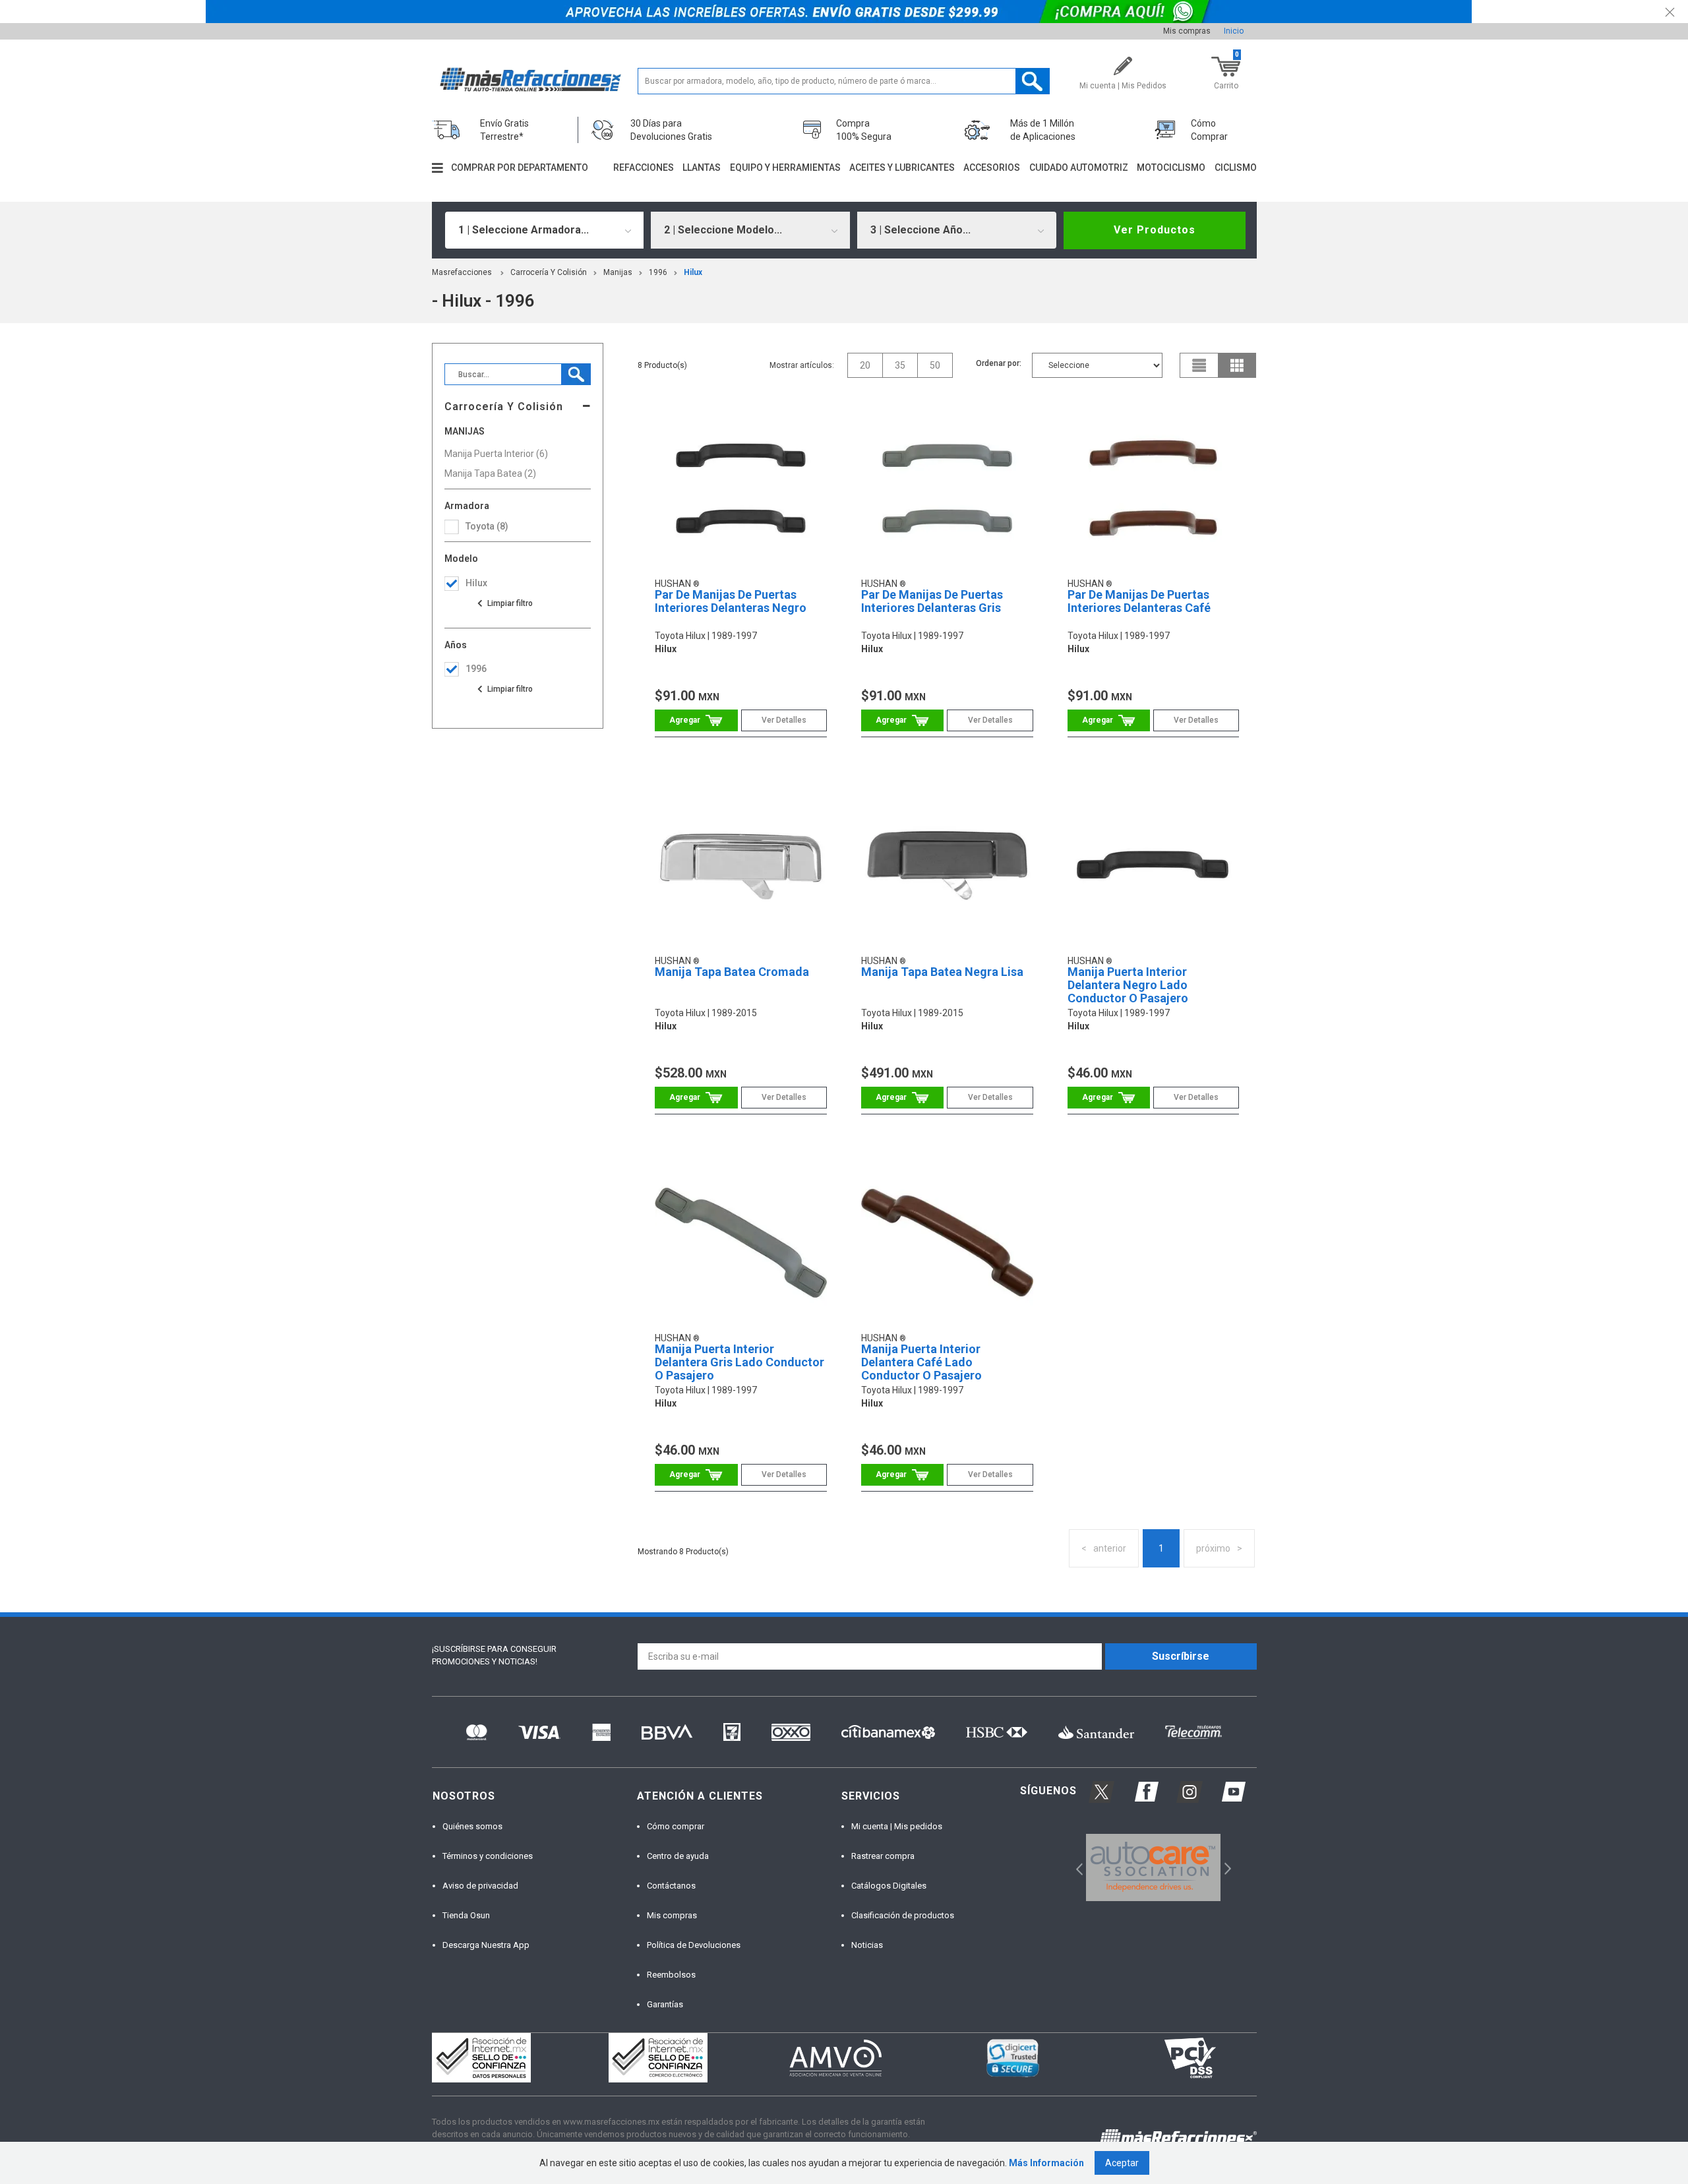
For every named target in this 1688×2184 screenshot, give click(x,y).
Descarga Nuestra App (486, 1945)
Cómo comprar (676, 1826)
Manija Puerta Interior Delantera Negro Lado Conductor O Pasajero (1128, 985)
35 (900, 365)
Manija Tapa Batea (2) (490, 473)
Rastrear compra (883, 1856)
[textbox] (844, 81)
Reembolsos (671, 1975)
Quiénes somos (472, 1826)
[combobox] (545, 230)
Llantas (702, 167)
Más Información (1046, 2163)
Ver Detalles (784, 720)
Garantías (665, 2004)
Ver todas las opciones (504, 603)
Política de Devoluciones (694, 1945)
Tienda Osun (466, 1915)
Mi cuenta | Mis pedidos (897, 1826)
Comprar (696, 720)
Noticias (867, 1945)
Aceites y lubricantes (902, 167)
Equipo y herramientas (785, 167)
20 (865, 365)
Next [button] (1226, 1867)
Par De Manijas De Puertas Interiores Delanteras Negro (731, 601)
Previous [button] (1075, 1867)
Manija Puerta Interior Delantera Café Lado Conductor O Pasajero (921, 1362)
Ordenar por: (999, 363)
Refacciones (644, 167)
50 (935, 365)
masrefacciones (462, 272)
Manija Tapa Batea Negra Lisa (942, 972)
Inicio (1234, 31)
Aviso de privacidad (480, 1886)
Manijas (618, 272)
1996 (658, 272)
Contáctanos (671, 1886)
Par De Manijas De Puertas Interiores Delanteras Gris (932, 601)
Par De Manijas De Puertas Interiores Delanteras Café (1139, 601)
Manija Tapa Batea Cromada (732, 972)
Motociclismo (1171, 167)
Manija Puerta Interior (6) (496, 454)
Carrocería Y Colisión (549, 272)
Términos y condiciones (488, 1856)
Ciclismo (1236, 167)
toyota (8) (487, 526)
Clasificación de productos (903, 1915)
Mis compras (1187, 31)
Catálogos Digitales (889, 1886)
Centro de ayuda (678, 1856)
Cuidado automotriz (1079, 167)
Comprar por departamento (520, 167)
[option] (1154, 1867)
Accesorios (992, 167)
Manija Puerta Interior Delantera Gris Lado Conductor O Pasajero (739, 1362)
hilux (693, 272)
